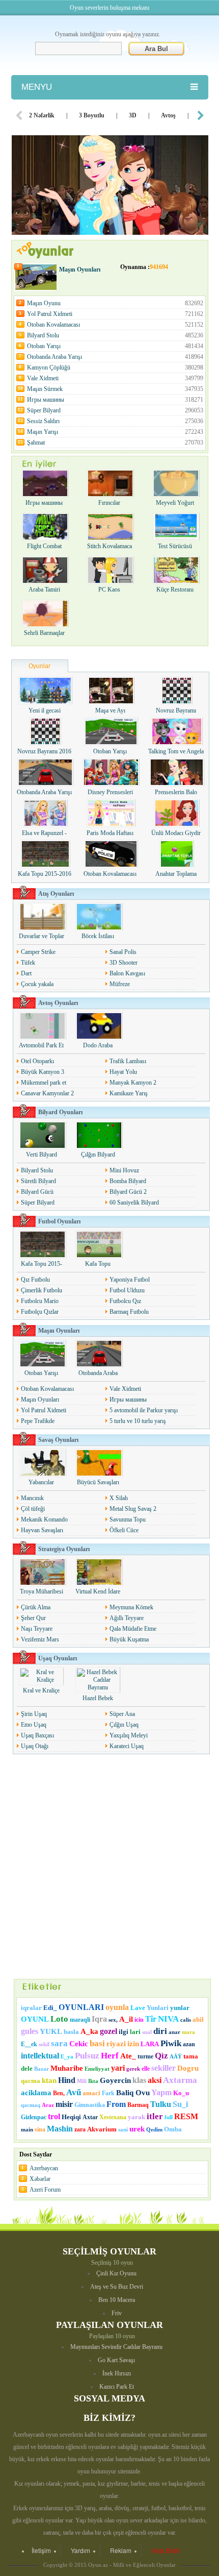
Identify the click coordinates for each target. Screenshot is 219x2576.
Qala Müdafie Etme (133, 1629)
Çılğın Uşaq (124, 1725)
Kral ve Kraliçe (41, 1690)
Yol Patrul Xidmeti (115, 314)
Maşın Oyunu (115, 303)
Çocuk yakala (37, 984)
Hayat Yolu (123, 1072)
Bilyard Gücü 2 (128, 1192)
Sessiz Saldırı (115, 421)
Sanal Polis (123, 952)
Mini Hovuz (124, 1170)
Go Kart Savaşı (116, 2360)
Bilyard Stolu (115, 335)
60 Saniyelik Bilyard (134, 1203)
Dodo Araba (98, 1045)
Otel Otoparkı (37, 1061)
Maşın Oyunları (80, 269)
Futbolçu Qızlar (40, 1312)
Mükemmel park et (44, 1083)
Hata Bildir (166, 2550)
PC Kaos (109, 590)
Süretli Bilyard (38, 1181)
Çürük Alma (36, 1607)
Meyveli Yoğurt (175, 503)
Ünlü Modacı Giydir (176, 833)
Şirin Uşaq (34, 1714)
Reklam (121, 2550)
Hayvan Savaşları (42, 1530)
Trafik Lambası (128, 1061)
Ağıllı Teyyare (127, 1618)
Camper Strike (38, 952)
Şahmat (115, 443)
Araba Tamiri (44, 590)
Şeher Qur (33, 1618)
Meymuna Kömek (131, 1607)
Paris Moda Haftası (110, 833)
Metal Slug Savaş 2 (133, 1509)
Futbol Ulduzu (127, 1290)
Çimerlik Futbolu (42, 1290)
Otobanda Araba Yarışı (115, 357)
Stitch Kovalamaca (109, 546)
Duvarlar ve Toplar (42, 936)
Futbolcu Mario (40, 1301)
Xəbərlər (40, 2179)
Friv (117, 2313)
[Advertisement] (109, 1867)
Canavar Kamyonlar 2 (47, 1093)
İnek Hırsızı (117, 2373)
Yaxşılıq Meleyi (129, 1735)
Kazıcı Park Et (117, 2387)
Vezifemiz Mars (40, 1639)
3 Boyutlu (92, 115)
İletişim (41, 2550)
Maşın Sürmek (115, 389)
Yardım (80, 2550)
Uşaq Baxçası (37, 1735)
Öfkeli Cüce (124, 1530)
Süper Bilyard (115, 410)
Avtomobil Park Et (41, 1045)
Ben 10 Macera (117, 2300)
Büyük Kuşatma (129, 1639)
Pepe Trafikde (38, 1421)
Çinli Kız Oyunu (116, 2273)
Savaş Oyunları (58, 1440)
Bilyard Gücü (37, 1192)
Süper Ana (122, 1714)
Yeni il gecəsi (45, 710)
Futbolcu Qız (125, 1301)
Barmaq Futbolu (129, 1312)
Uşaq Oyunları (58, 1658)
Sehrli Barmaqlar (44, 633)
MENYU (37, 87)
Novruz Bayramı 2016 (44, 751)
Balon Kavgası (127, 973)
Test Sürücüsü (175, 546)
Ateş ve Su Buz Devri (117, 2287)
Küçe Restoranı (175, 590)
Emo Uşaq (34, 1725)
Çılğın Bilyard (98, 1155)
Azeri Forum (45, 2190)
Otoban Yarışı (115, 346)
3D (133, 115)
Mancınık (32, 1498)
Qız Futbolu (35, 1280)
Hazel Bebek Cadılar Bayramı (98, 1702)
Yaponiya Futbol (130, 1280)
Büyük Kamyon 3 (43, 1072)
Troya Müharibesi (42, 1591)
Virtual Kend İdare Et (98, 1595)
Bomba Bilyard (128, 1181)
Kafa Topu (98, 1264)
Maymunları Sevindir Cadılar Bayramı (116, 2347)
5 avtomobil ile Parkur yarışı (144, 1410)
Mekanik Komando (44, 1519)
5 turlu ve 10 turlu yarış (138, 1421)
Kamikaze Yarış (129, 1093)
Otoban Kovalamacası (115, 325)
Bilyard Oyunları (60, 1112)
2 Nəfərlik (42, 115)
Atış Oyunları (56, 894)
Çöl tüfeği (33, 1509)
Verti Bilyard (42, 1155)
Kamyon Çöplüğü (115, 367)
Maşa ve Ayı (110, 710)
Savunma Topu (128, 1519)
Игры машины (115, 400)
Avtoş (168, 115)
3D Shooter (124, 963)
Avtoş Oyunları (58, 1003)
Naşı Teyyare (37, 1629)
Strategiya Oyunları (64, 1549)
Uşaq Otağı (35, 1746)
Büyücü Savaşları (98, 1482)
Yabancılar (41, 1482)
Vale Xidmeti (115, 378)
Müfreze (120, 984)
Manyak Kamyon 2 (133, 1083)
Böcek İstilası (98, 936)
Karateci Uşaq (127, 1746)
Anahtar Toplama (176, 874)
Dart (26, 973)
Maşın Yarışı (115, 432)
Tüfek (28, 963)
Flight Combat (44, 546)
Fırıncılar (109, 503)
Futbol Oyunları (59, 1221)
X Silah (119, 1498)
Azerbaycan (44, 2168)
